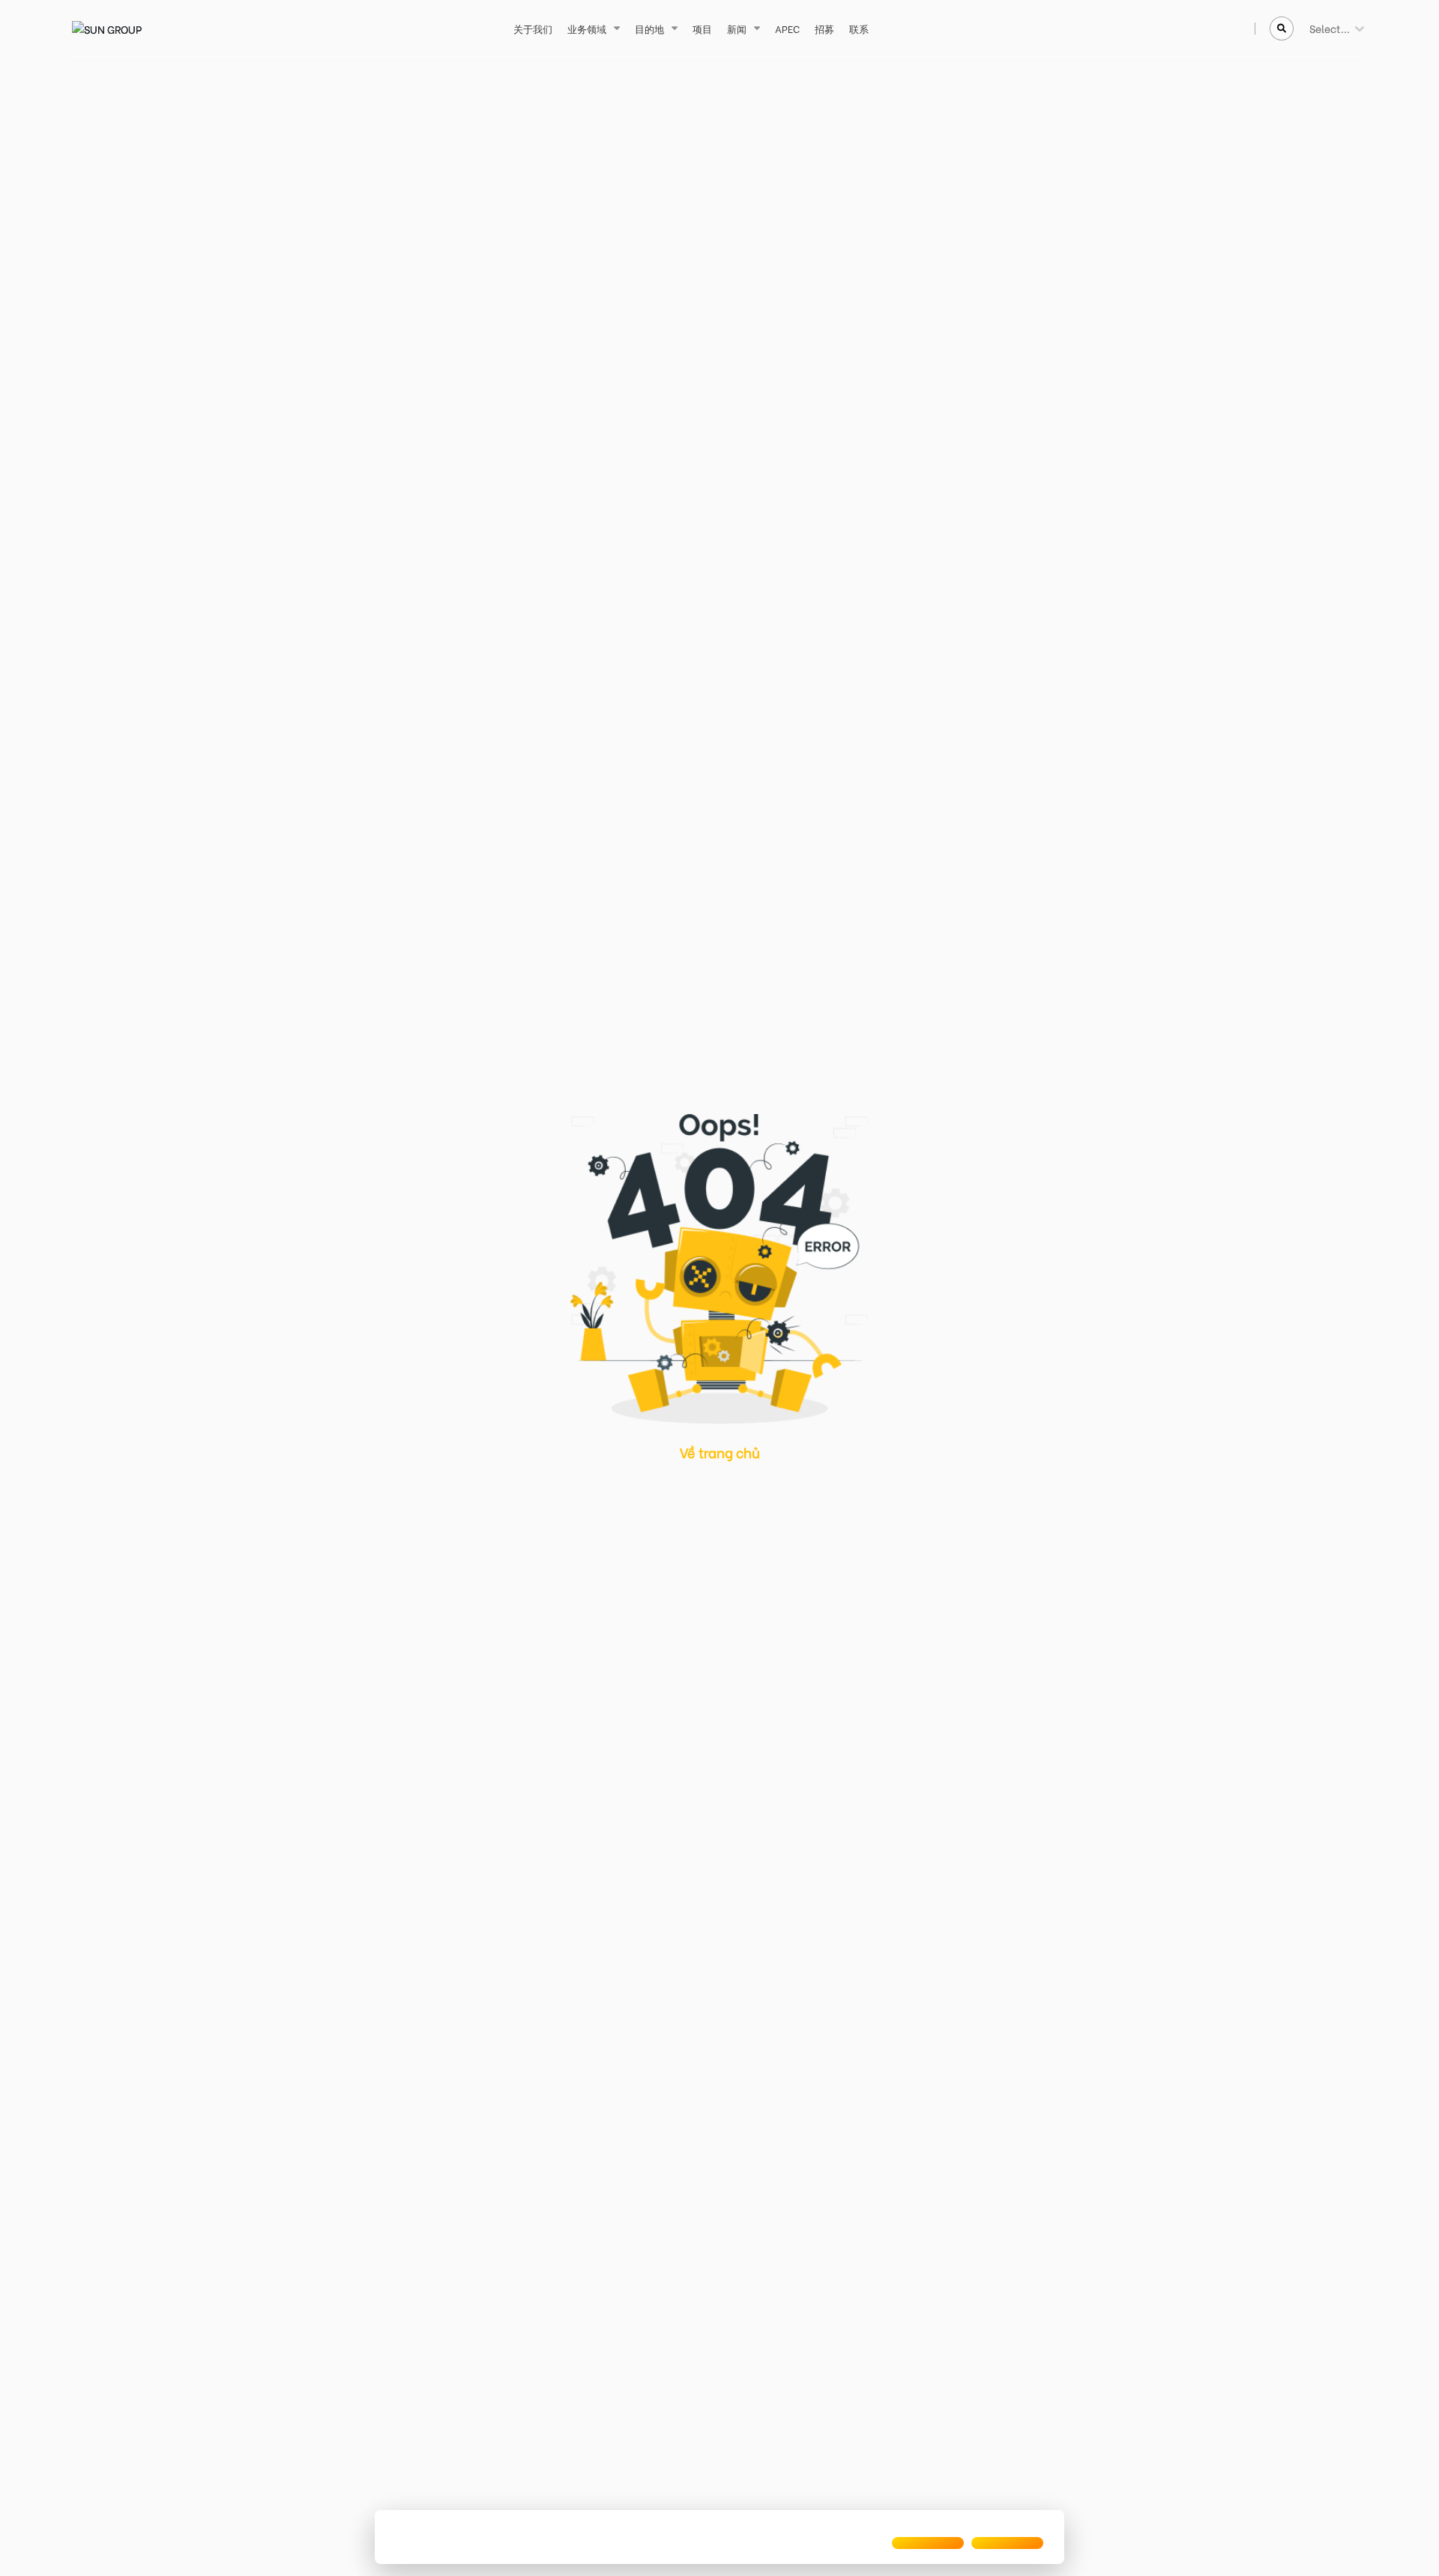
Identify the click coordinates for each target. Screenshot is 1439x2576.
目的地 (649, 28)
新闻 (737, 28)
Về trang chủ (720, 1452)
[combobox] (1310, 28)
